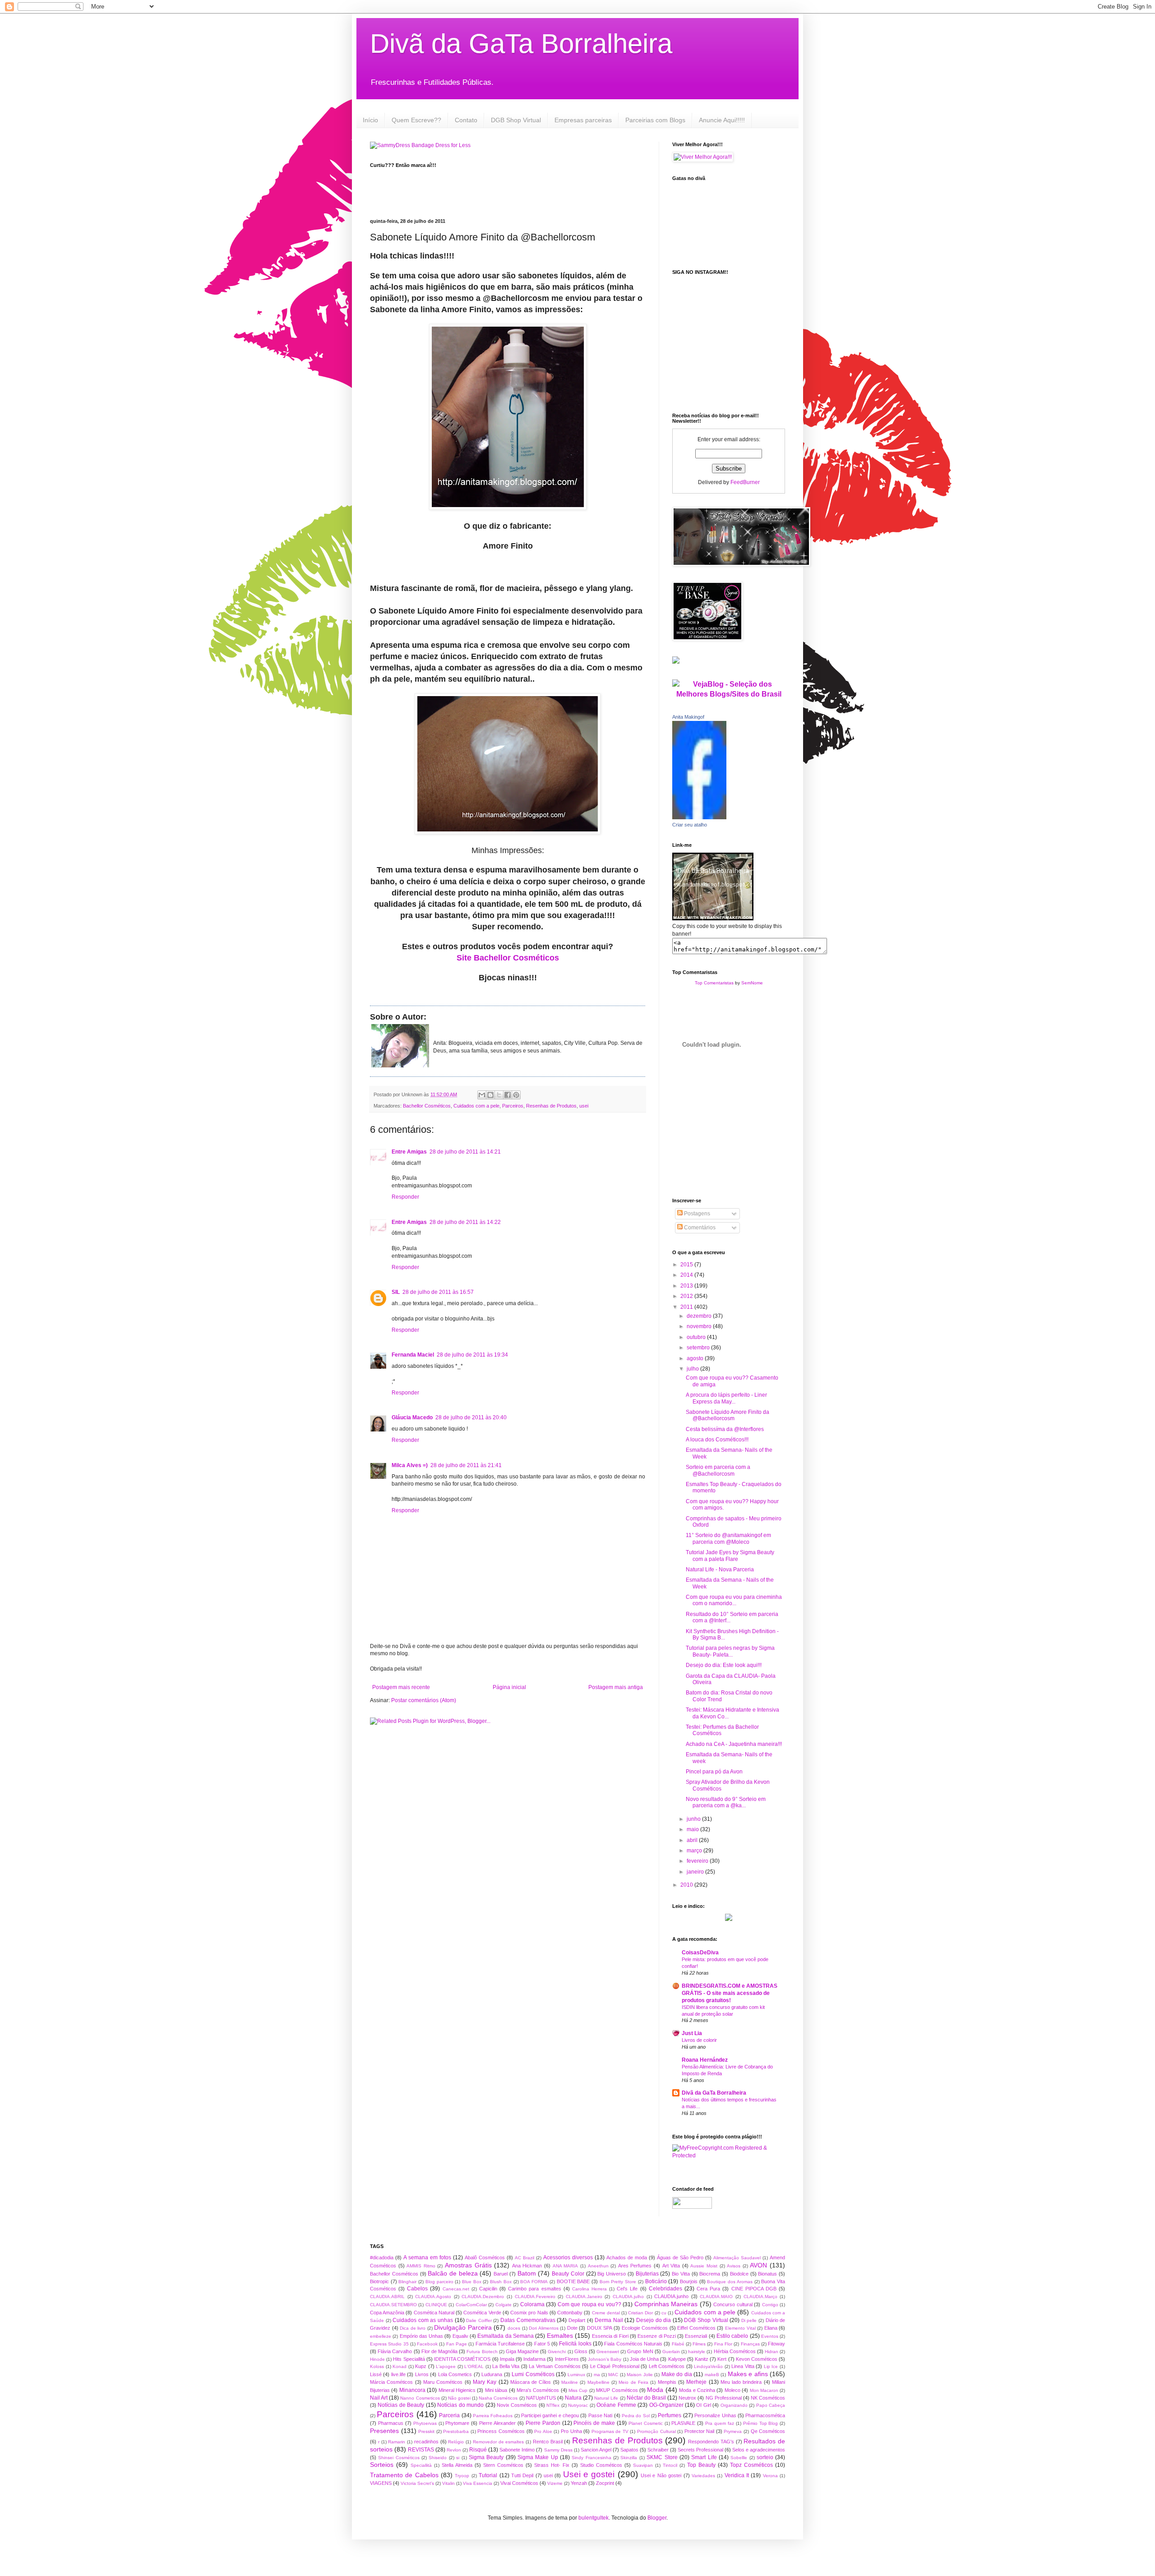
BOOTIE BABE (573, 2281)
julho (693, 1369)
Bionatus (767, 2274)
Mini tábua (496, 2390)
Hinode (377, 2359)
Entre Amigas (409, 1152)
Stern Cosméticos (503, 2465)
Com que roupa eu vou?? (589, 2304)
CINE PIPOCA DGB (754, 2289)
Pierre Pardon (543, 2423)
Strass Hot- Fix (552, 2465)
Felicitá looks (575, 2344)
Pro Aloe (543, 2431)
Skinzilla (629, 2458)
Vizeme (555, 2483)
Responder (405, 1197)
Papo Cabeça (771, 2405)
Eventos (770, 2336)
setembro (699, 1348)
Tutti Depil (522, 2475)
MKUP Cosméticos (617, 2390)
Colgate (504, 2305)
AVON (758, 2265)
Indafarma (534, 2359)
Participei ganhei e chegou (550, 2415)
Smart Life (704, 2457)
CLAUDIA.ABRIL (387, 2297)
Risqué (478, 2450)
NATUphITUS (541, 2398)
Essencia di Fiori (610, 2336)
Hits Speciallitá (409, 2359)
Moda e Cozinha (697, 2390)
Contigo (770, 2305)
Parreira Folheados (493, 2416)
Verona (770, 2476)
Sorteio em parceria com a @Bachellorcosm (718, 1470)
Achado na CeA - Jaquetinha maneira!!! (734, 1744)
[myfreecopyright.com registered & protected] (729, 2156)
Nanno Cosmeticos (420, 2398)
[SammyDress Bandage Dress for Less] (420, 145)
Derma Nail (609, 2320)
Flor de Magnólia (439, 2351)
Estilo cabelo (732, 2336)
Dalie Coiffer (479, 2320)
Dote (572, 2328)
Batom (527, 2273)
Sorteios (382, 2465)
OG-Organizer (666, 2405)
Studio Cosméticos (601, 2465)
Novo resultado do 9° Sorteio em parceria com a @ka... (726, 1802)
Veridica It (737, 2475)
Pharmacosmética (765, 2415)
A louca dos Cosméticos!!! (717, 1440)
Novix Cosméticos (517, 2405)
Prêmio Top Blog (761, 2423)
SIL (396, 1292)
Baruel (501, 2274)
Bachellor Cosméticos (427, 1106)
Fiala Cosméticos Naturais (633, 2344)
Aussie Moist (704, 2266)
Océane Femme (616, 2405)
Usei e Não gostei (661, 2475)
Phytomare (457, 2423)
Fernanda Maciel (413, 1355)
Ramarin (397, 2442)
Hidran (772, 2352)
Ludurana (492, 2374)
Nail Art (379, 2398)
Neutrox (687, 2398)
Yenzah (579, 2483)
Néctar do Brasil (646, 2398)
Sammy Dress (558, 2450)
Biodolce (739, 2274)
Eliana (771, 2328)
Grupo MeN (640, 2351)
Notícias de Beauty (401, 2405)
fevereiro (698, 1861)
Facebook (427, 2344)
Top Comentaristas (714, 983)
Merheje (696, 2382)
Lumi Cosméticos (533, 2374)
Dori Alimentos (544, 2328)
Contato (466, 120)
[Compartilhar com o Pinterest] (516, 1095)
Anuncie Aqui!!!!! (722, 120)
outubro (697, 1337)
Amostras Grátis (468, 2265)
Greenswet (608, 2352)
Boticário (656, 2281)
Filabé (678, 2344)
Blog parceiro (439, 2282)
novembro (700, 1326)
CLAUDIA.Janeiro (584, 2297)
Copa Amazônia (387, 2313)
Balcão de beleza (453, 2273)
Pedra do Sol (636, 2416)
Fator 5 (542, 2344)
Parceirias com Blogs (655, 120)
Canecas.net (456, 2289)
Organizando (734, 2405)
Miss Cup (578, 2390)
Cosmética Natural (434, 2313)
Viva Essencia (478, 2483)
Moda (655, 2390)
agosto (696, 1358)
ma (597, 2375)
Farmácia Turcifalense (500, 2344)
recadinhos (426, 2442)
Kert (722, 2359)
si (458, 2458)
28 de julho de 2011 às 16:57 (438, 1292)
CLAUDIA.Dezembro (483, 2297)
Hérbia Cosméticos (735, 2351)
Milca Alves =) (410, 1465)
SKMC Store (662, 2457)
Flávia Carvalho (395, 2351)
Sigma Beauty (486, 2457)
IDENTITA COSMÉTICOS (462, 2359)
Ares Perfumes (635, 2266)
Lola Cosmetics (455, 2374)
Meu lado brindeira (741, 2382)
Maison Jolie (640, 2375)
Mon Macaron (764, 2390)
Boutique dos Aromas (730, 2282)
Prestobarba (456, 2431)
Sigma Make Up (538, 2457)
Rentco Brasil (548, 2442)
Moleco (732, 2390)
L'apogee (446, 2366)
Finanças (750, 2344)
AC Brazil (524, 2258)
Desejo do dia (654, 2320)
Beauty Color (568, 2274)
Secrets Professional (700, 2450)
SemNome (752, 983)
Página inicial (509, 1687)
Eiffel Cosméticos (696, 2328)
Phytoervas (425, 2423)
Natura (573, 2398)
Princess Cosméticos (501, 2431)
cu (664, 2313)
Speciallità (421, 2465)
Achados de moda (627, 2257)
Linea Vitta (743, 2366)
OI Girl (703, 2405)
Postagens (696, 1214)
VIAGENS (381, 2483)
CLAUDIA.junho (671, 2296)
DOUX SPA (600, 2328)
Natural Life (606, 2398)
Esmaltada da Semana (506, 2336)
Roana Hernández (705, 2060)
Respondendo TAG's (711, 2442)
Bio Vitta (681, 2274)
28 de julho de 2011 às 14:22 (465, 1222)
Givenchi (557, 2352)
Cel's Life (627, 2289)
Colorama (532, 2304)
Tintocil (670, 2465)
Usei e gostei (589, 2474)
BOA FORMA (534, 2282)
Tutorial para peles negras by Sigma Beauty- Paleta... (730, 1651)
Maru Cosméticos (443, 2382)
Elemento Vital (740, 2328)
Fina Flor (723, 2344)
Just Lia (692, 2033)
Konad (400, 2366)
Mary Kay (485, 2382)
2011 (687, 1307)
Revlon (454, 2450)
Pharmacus (391, 2423)
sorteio (765, 2457)
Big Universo (612, 2274)
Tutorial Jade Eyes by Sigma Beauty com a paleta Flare (730, 1556)
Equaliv (460, 2336)
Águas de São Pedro (680, 2257)
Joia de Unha (644, 2359)
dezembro (700, 1316)
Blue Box (472, 2282)
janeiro (696, 1872)
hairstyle (697, 2352)
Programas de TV (610, 2431)
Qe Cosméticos (768, 2431)
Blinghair (407, 2282)
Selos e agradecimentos (759, 2450)
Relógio (456, 2442)
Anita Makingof (688, 717)
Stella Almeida (457, 2465)
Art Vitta (671, 2266)
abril (693, 1840)
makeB (712, 2375)
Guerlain (671, 2352)
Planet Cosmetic (646, 2423)
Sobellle (739, 2458)
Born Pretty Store (618, 2282)
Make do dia (677, 2374)
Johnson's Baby (605, 2359)
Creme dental (606, 2313)
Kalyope (677, 2359)
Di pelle (749, 2320)
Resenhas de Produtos (551, 1106)
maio (693, 1829)
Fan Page (457, 2344)
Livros (422, 2374)
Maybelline (598, 2382)
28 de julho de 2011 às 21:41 (466, 1465)
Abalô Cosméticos (485, 2257)
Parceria (449, 2415)
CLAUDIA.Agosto (433, 2297)
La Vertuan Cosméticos (554, 2366)
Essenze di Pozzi (657, 2336)
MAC (613, 2375)
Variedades (703, 2476)
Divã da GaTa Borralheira (521, 44)
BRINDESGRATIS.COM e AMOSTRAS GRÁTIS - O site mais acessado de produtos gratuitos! (730, 1993)
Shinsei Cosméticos (399, 2458)
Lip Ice (771, 2366)
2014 (687, 1275)
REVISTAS (421, 2450)
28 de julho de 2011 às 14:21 (465, 1152)
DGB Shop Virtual (516, 120)
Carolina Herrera (589, 2289)
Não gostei (459, 2398)
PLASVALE (683, 2423)
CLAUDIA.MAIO (716, 2297)
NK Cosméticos (768, 2398)
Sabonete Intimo (517, 2450)
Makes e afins (748, 2374)
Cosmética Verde (482, 2313)
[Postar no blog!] (490, 1095)
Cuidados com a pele (476, 1106)
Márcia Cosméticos (391, 2382)
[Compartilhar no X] (499, 1095)
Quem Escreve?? (416, 120)
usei (584, 1106)
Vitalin (448, 2483)
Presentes (384, 2431)
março (695, 1851)
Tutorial (488, 2475)
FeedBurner (745, 482)
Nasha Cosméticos (498, 2398)
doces (514, 2328)
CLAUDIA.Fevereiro (535, 2297)
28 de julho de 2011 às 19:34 (472, 1355)
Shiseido (438, 2458)
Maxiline (570, 2382)
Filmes (699, 2344)
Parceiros (513, 1106)
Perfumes (670, 2415)
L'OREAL (474, 2366)
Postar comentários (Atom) (424, 1700)
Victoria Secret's (417, 2483)
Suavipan (643, 2465)
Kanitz (702, 2359)
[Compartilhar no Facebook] (508, 1095)
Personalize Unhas (715, 2415)
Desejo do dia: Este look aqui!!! (724, 1665)
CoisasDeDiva (700, 1953)
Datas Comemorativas (528, 2320)
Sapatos (629, 2450)
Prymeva (733, 2431)
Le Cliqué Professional (615, 2366)
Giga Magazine (522, 2351)
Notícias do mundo (460, 2405)
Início (370, 120)
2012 (687, 1296)
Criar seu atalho (690, 825)
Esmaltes (560, 2336)
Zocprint (605, 2483)
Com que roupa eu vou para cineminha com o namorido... (734, 1600)
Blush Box (501, 2282)
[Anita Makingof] (699, 817)
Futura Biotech (482, 2352)
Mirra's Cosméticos (538, 2390)
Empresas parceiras (583, 120)
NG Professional (724, 2398)
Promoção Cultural (656, 2431)
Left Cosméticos (667, 2366)
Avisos (734, 2266)
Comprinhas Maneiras (666, 2304)
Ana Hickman (527, 2266)
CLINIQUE (436, 2305)
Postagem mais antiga (616, 1687)
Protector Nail (700, 2431)
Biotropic (379, 2281)
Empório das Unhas (422, 2336)
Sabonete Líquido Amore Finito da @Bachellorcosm (728, 1415)
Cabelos (417, 2289)
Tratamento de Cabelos (404, 2475)
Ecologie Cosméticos (645, 2328)
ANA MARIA (566, 2266)
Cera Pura (708, 2289)
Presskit (426, 2431)
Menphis (667, 2382)
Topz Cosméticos (751, 2465)
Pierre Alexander (497, 2423)
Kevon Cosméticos (757, 2359)
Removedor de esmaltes (499, 2442)
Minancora (412, 2390)
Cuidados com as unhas (423, 2320)
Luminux (576, 2375)
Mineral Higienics (457, 2390)
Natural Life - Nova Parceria (720, 1570)
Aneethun (598, 2266)
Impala (507, 2359)
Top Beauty (701, 2465)
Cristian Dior (640, 2313)
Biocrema (710, 2274)
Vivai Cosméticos (519, 2483)
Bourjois (689, 2281)
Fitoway (776, 2344)
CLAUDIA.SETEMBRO (393, 2305)
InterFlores (567, 2359)
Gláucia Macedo (412, 1417)
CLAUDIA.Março (760, 2297)
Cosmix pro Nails (529, 2313)
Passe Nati (600, 2415)
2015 (687, 1265)
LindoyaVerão (708, 2366)
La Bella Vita (506, 2366)
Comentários (699, 1228)
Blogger (657, 2518)
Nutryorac (578, 2405)
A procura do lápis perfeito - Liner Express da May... (726, 1398)
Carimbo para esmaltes (534, 2289)
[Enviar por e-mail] (482, 1095)
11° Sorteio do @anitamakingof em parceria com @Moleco (728, 1538)
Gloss (581, 2351)
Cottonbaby (570, 2313)
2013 (687, 1286)
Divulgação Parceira (463, 2327)
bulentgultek (594, 2518)
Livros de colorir (699, 2040)
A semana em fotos (427, 2257)
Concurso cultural (733, 2304)
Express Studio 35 (389, 2344)
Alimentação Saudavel (737, 2258)
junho (694, 1819)
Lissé (376, 2374)
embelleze (381, 2336)
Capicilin (488, 2289)
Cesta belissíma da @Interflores (725, 1429)
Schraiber (658, 2450)
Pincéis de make (594, 2423)
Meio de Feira (633, 2382)
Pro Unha (571, 2431)
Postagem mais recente (401, 1687)
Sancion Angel (596, 2450)
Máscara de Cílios (531, 2382)
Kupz (421, 2366)
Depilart (577, 2320)
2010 (687, 1885)
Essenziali (696, 2336)
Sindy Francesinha (591, 2458)
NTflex (553, 2405)
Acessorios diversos (568, 2257)
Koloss (377, 2366)
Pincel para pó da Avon (714, 1772)
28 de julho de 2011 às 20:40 (471, 1417)
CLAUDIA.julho (628, 2297)
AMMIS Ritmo (421, 2266)
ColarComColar (471, 2305)
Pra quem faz (720, 2423)
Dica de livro (413, 2328)
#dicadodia (382, 2257)
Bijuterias (647, 2274)
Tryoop (462, 2476)
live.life (398, 2374)
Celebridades (665, 2289)
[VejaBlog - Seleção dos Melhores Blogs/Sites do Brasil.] (729, 687)
